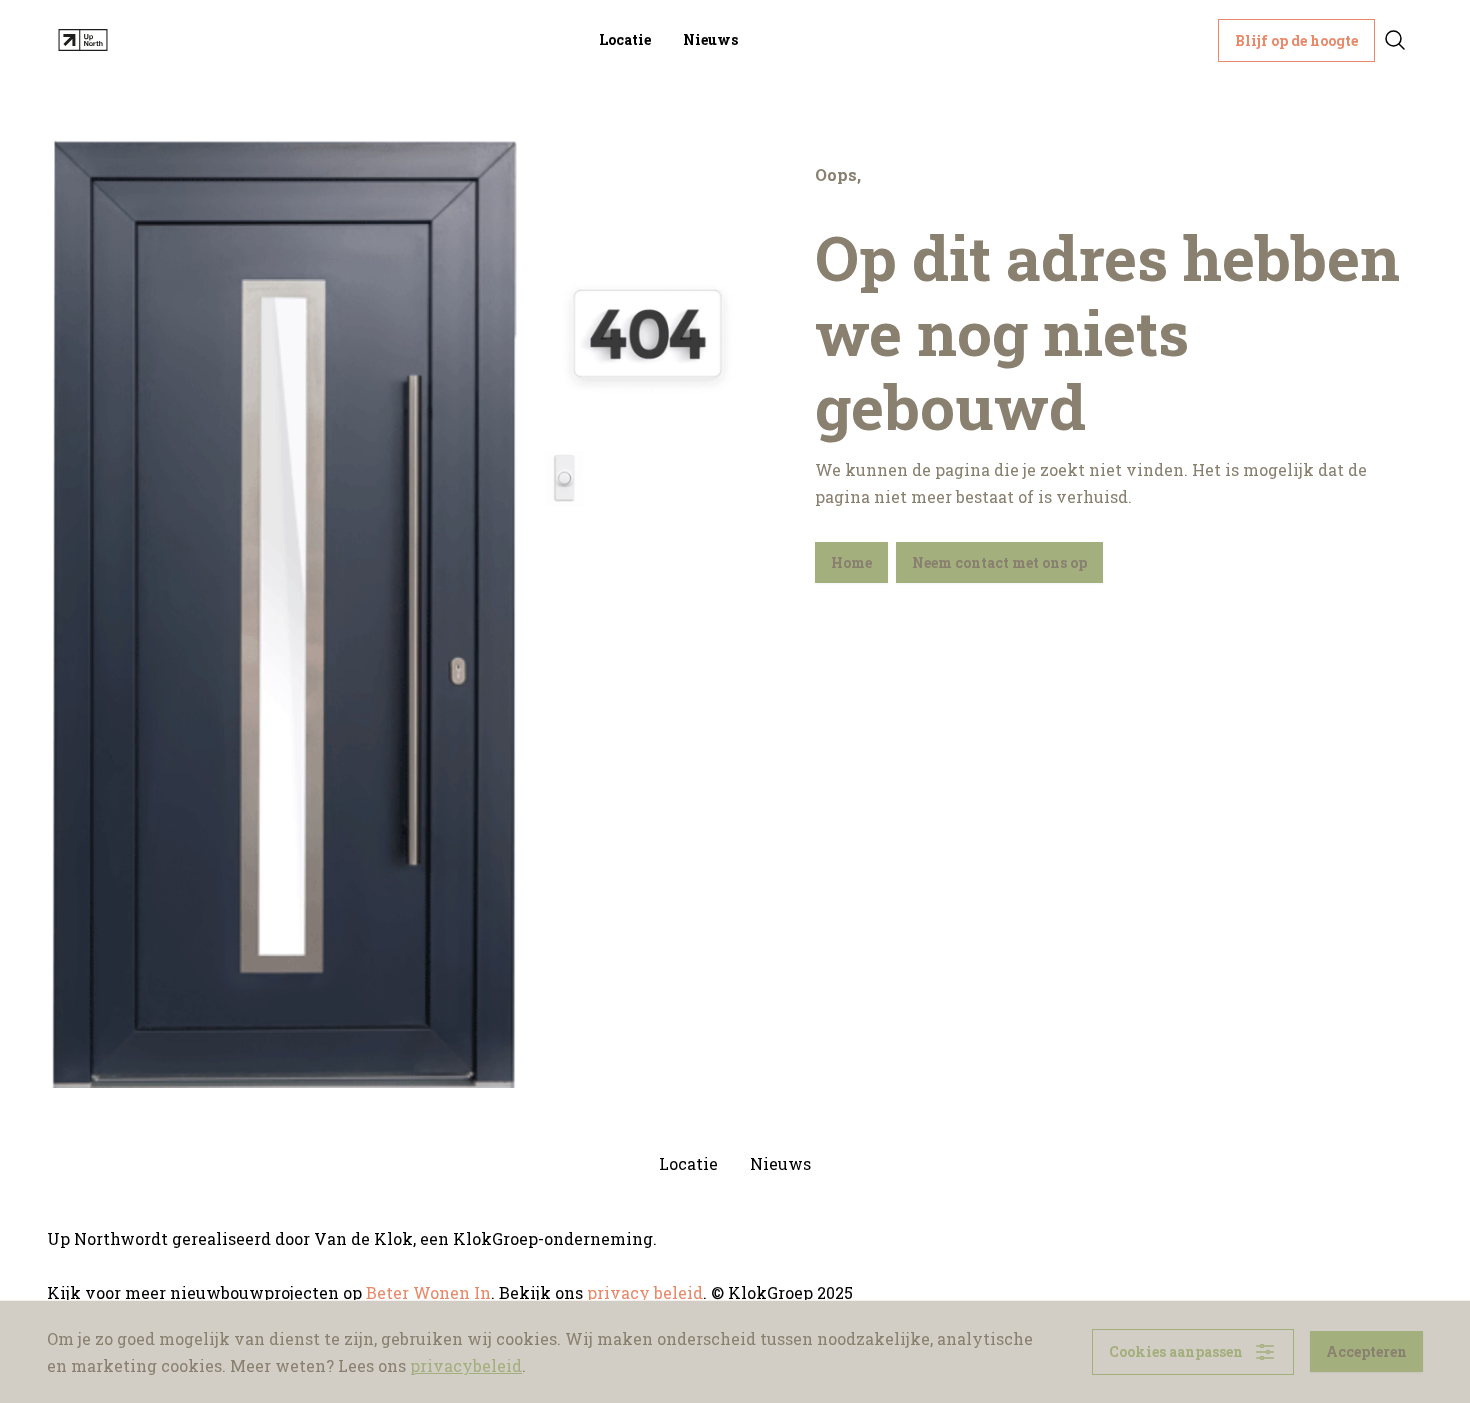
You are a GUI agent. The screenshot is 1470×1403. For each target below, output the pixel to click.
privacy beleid (645, 1292)
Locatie (625, 39)
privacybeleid (466, 1365)
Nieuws (710, 39)
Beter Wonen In (428, 1292)
